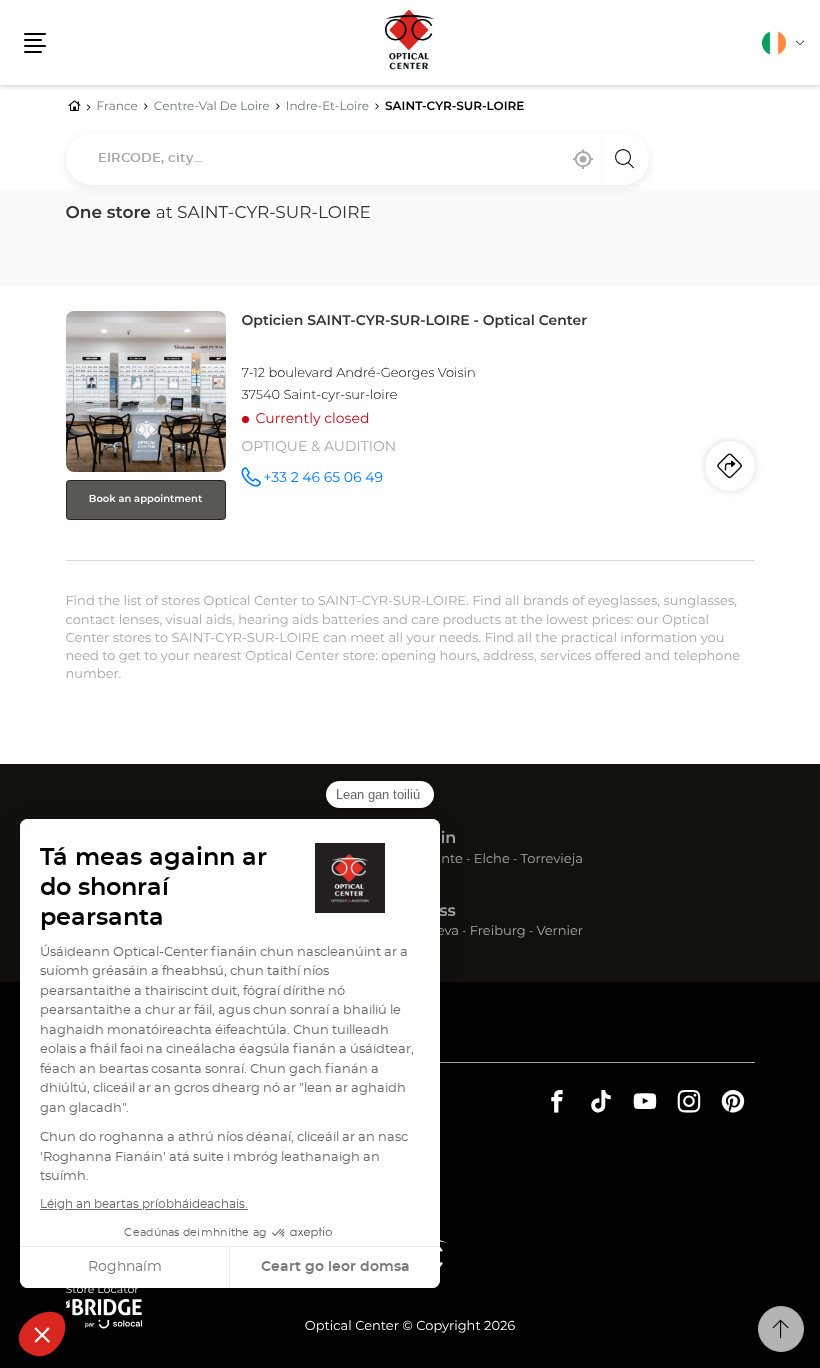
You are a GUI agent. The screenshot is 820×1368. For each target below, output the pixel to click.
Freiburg (498, 932)
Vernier (559, 932)
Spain (433, 839)
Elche (492, 860)
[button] (35, 43)
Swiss (433, 912)
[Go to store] (410, 431)
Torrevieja (552, 860)
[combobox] (357, 159)
